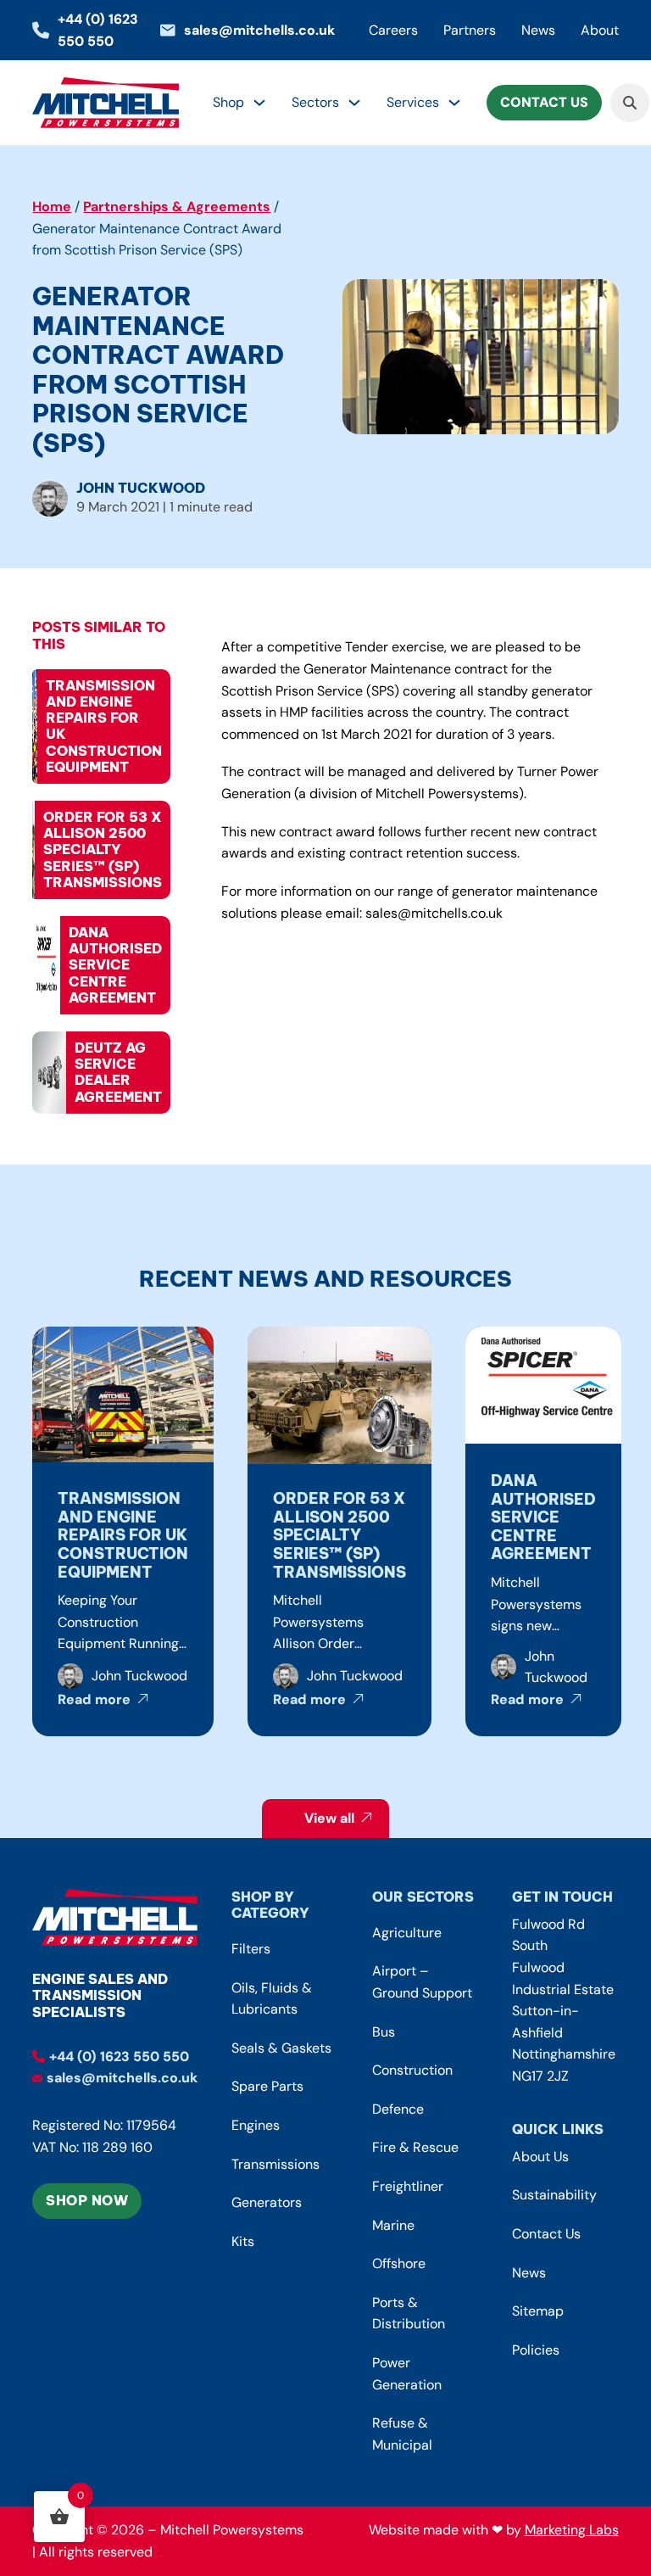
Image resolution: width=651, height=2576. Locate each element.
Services (413, 102)
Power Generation (407, 2374)
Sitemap (538, 2311)
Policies (536, 2350)
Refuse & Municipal (402, 2434)
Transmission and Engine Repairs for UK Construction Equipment (123, 1535)
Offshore (399, 2263)
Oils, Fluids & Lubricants (272, 1999)
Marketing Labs (572, 2530)
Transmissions (275, 2164)
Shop (228, 102)
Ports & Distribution (409, 2313)
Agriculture (407, 1933)
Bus (384, 2032)
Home (52, 207)
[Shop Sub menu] (259, 103)
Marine (393, 2225)
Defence (398, 2109)
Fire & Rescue (415, 2147)
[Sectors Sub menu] (354, 103)
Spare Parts (267, 2086)
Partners (470, 30)
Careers (393, 30)
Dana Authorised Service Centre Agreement (543, 1517)
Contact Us (544, 102)
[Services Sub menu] (454, 103)
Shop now (87, 2200)
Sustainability (554, 2195)
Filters (251, 1949)
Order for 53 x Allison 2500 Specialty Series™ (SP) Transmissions (339, 1535)
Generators (267, 2202)
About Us (540, 2157)
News (538, 30)
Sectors (315, 102)
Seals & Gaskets (281, 2048)
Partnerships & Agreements (177, 207)
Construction (412, 2070)
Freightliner (408, 2186)
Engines (256, 2125)
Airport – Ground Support (422, 1982)
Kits (243, 2241)
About (600, 30)
